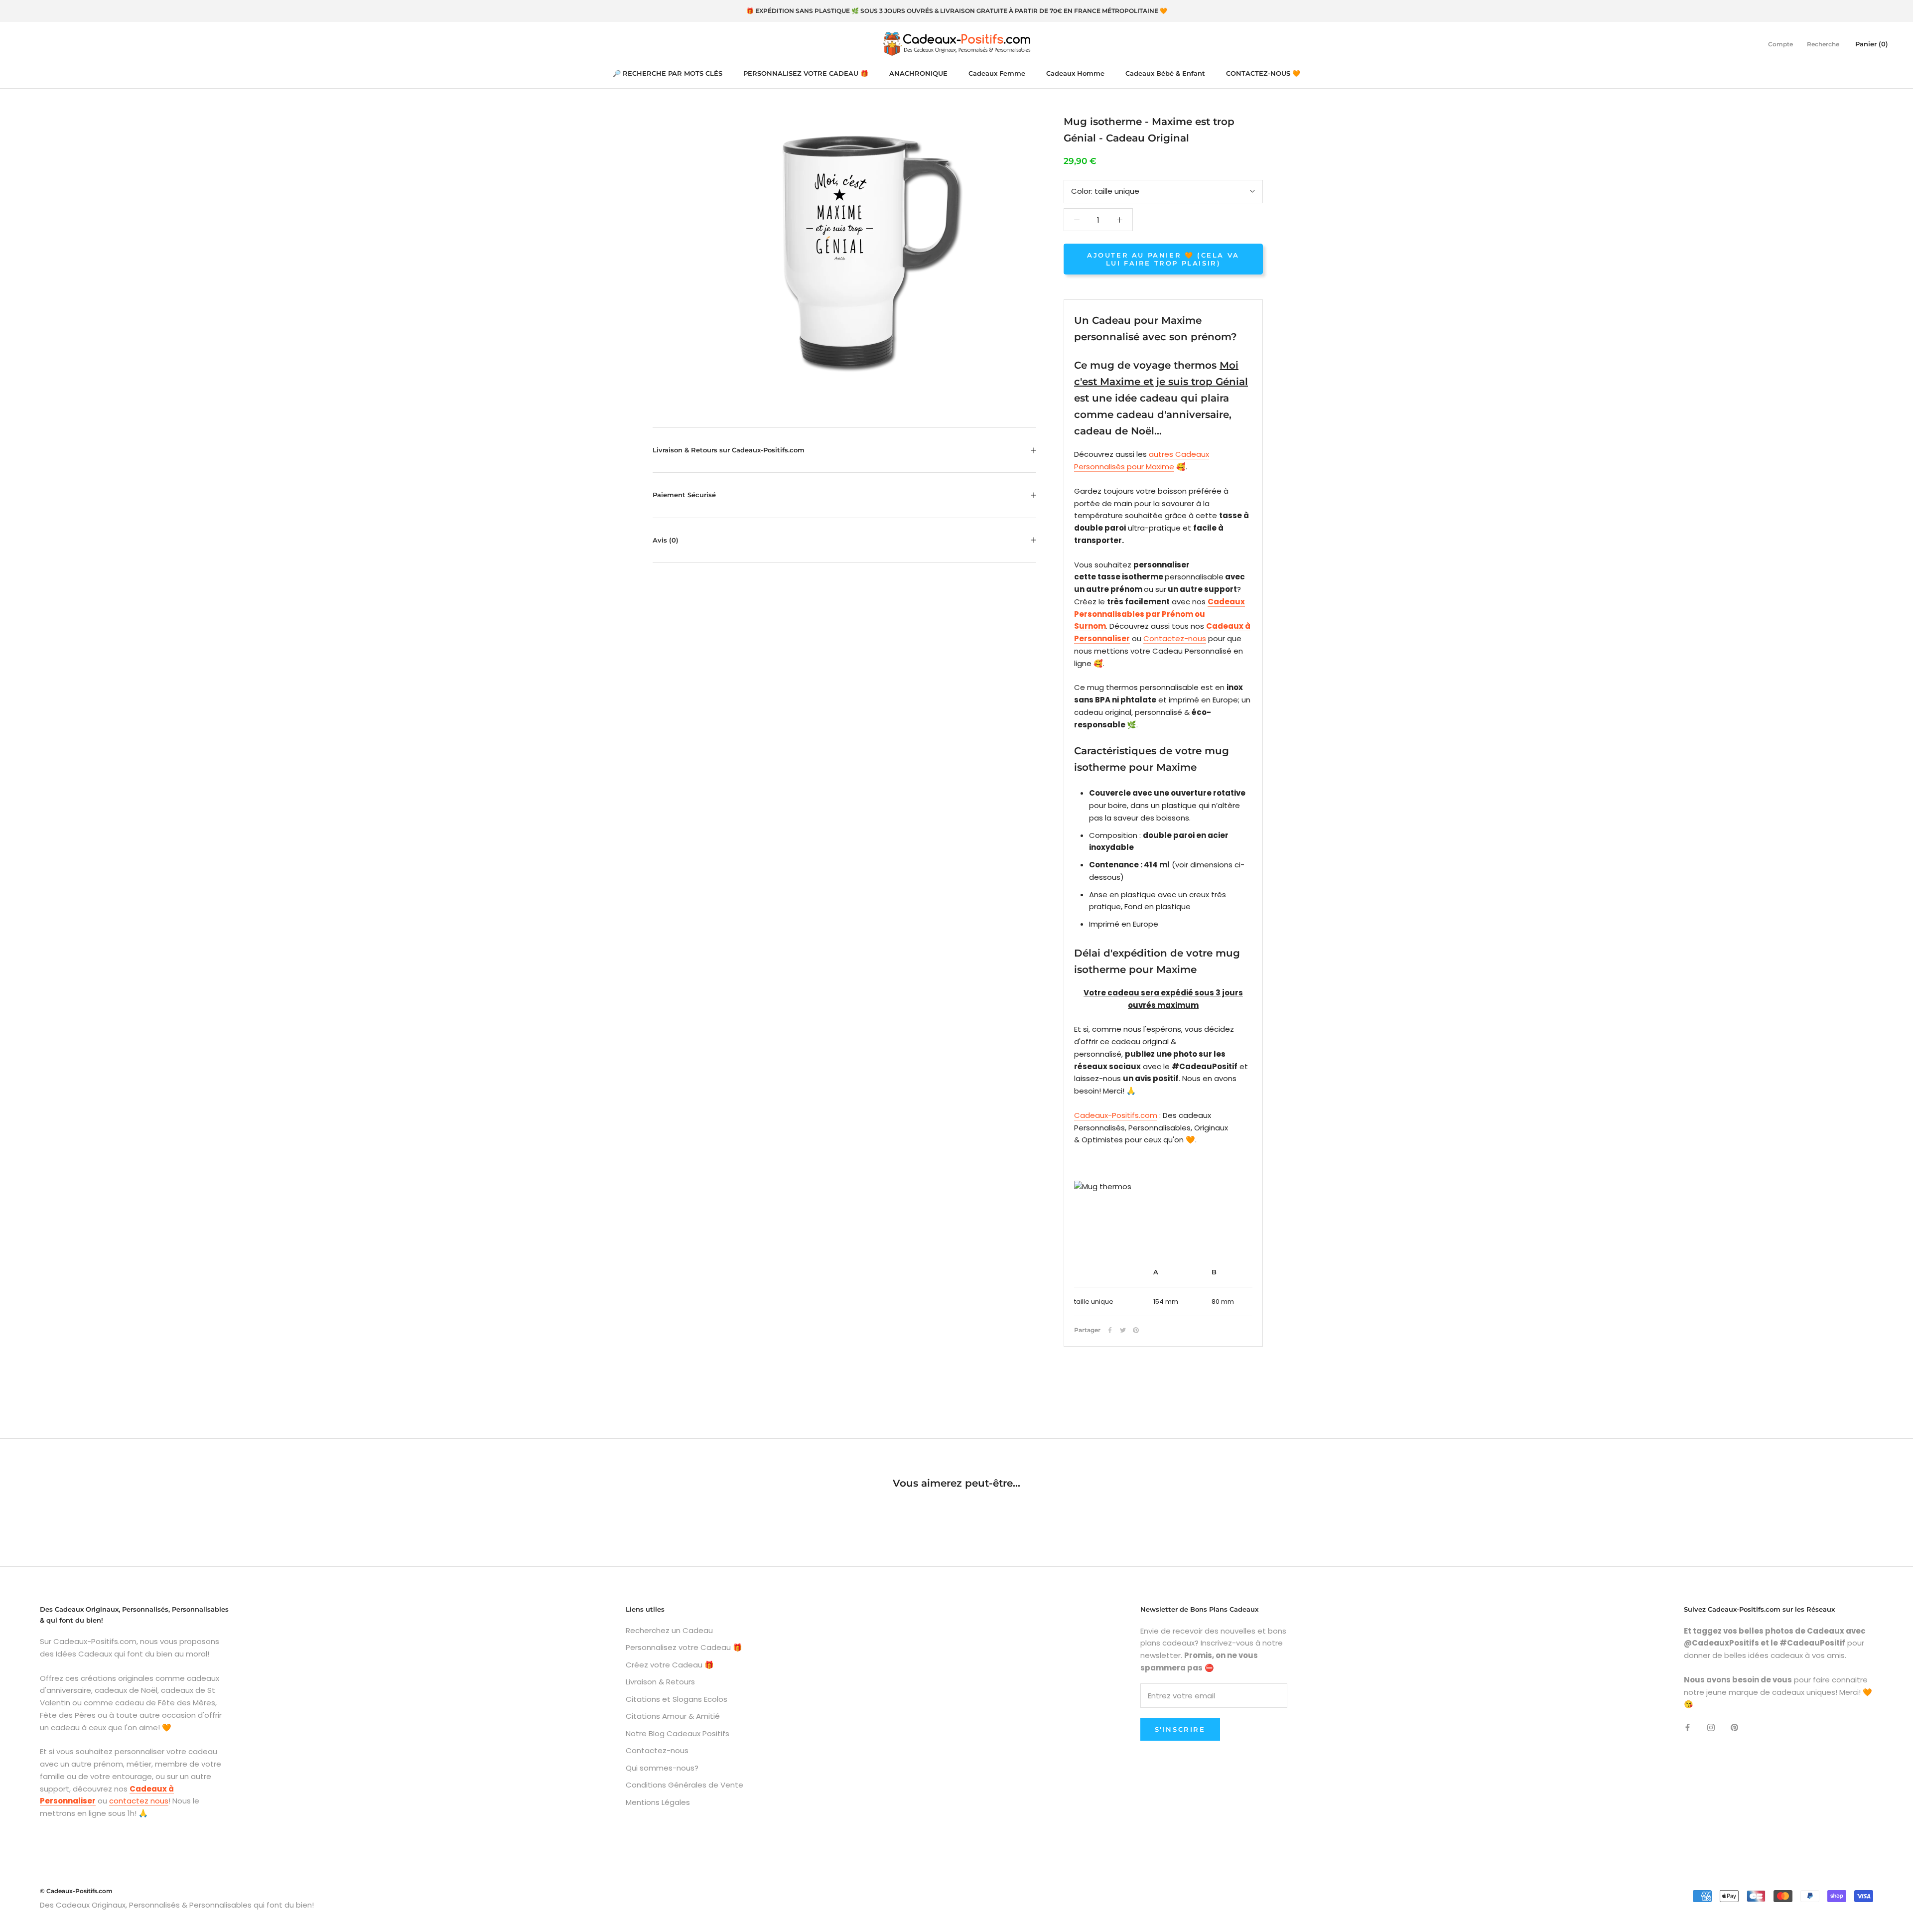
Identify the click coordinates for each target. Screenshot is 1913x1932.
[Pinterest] (1136, 1330)
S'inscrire (1180, 1729)
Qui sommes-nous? (662, 1768)
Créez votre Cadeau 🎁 (670, 1665)
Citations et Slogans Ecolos (677, 1699)
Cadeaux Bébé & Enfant (1165, 73)
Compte (1780, 44)
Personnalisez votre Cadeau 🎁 (684, 1647)
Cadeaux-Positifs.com (1116, 1115)
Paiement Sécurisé (684, 495)
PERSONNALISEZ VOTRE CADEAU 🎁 (806, 73)
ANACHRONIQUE (918, 73)
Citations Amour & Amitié (673, 1716)
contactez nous (139, 1801)
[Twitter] (1123, 1330)
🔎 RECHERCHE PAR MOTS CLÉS (668, 73)
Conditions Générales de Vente (684, 1785)
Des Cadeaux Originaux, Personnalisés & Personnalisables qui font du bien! (177, 1905)
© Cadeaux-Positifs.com (76, 1891)
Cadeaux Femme (997, 73)
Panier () (1872, 43)
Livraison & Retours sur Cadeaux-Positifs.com (729, 450)
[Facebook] (1110, 1330)
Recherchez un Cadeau (669, 1630)
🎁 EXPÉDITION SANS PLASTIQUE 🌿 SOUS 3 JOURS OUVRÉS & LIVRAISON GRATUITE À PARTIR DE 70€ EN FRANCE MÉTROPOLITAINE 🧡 (957, 11)
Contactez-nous (1175, 638)
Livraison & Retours (660, 1682)
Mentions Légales (658, 1802)
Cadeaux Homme (1075, 73)
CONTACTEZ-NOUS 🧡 (1263, 73)
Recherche (1823, 44)
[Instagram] (1711, 1727)
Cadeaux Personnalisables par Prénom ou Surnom (1160, 614)
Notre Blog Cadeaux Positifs (678, 1733)
